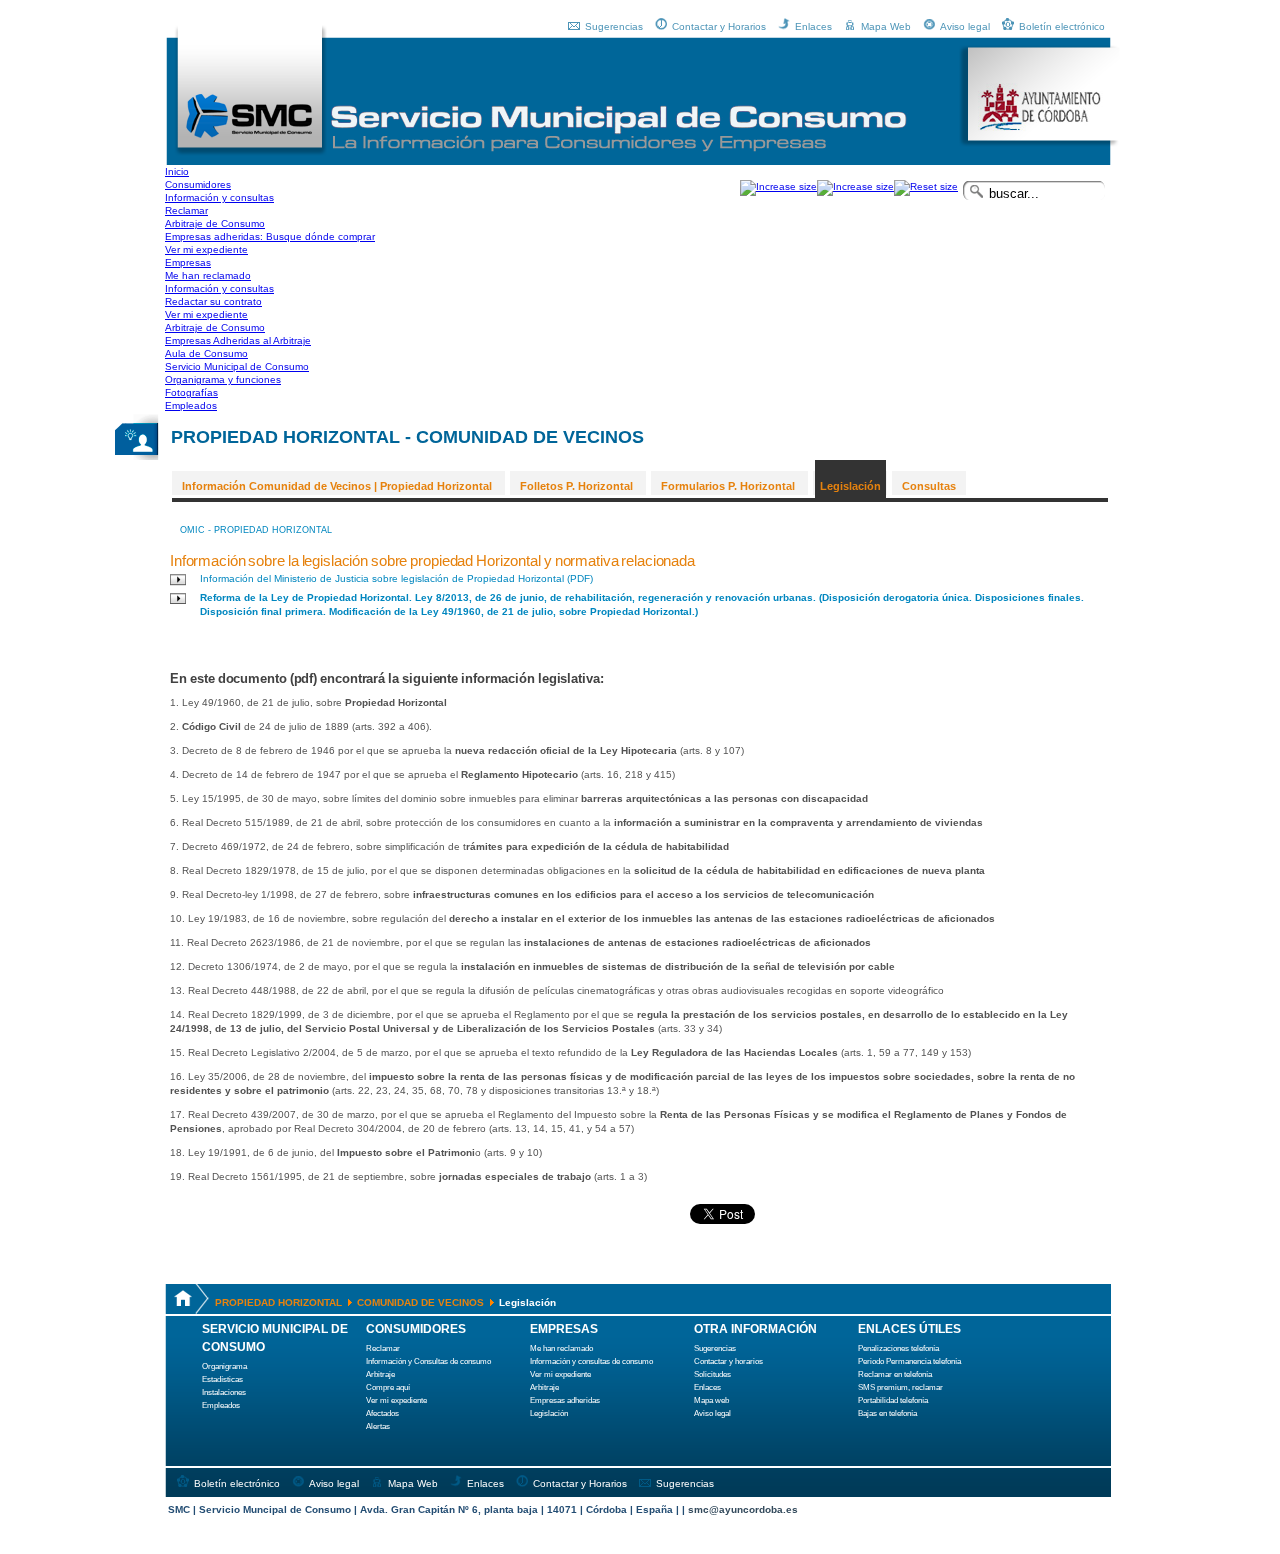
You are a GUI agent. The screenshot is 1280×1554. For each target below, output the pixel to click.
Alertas (378, 1426)
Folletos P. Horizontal (576, 486)
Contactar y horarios (728, 1361)
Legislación (850, 486)
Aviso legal (965, 26)
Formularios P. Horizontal (728, 486)
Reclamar (383, 1348)
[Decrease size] (855, 186)
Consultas (929, 486)
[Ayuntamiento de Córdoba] (1039, 143)
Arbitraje (380, 1374)
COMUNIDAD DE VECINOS (420, 1302)
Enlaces (813, 26)
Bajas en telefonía (887, 1413)
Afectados (382, 1413)
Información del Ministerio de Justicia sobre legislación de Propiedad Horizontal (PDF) (396, 578)
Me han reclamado (561, 1348)
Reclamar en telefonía (895, 1374)
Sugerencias (614, 26)
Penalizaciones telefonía (898, 1348)
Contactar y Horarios (719, 26)
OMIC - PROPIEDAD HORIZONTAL (256, 530)
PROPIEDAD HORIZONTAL (278, 1302)
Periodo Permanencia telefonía (909, 1361)
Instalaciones (224, 1392)
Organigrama (224, 1366)
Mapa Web (886, 26)
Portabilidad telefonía (893, 1400)
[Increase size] (778, 186)
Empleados (221, 1405)
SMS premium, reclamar (900, 1387)
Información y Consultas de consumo (428, 1361)
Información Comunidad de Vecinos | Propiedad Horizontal (337, 486)
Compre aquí (388, 1387)
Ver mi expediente (396, 1400)
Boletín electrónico (1062, 26)
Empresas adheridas (565, 1400)
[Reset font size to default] (926, 186)
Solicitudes (712, 1374)
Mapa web (711, 1400)
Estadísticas (222, 1379)
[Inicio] (250, 152)
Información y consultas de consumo (591, 1361)
